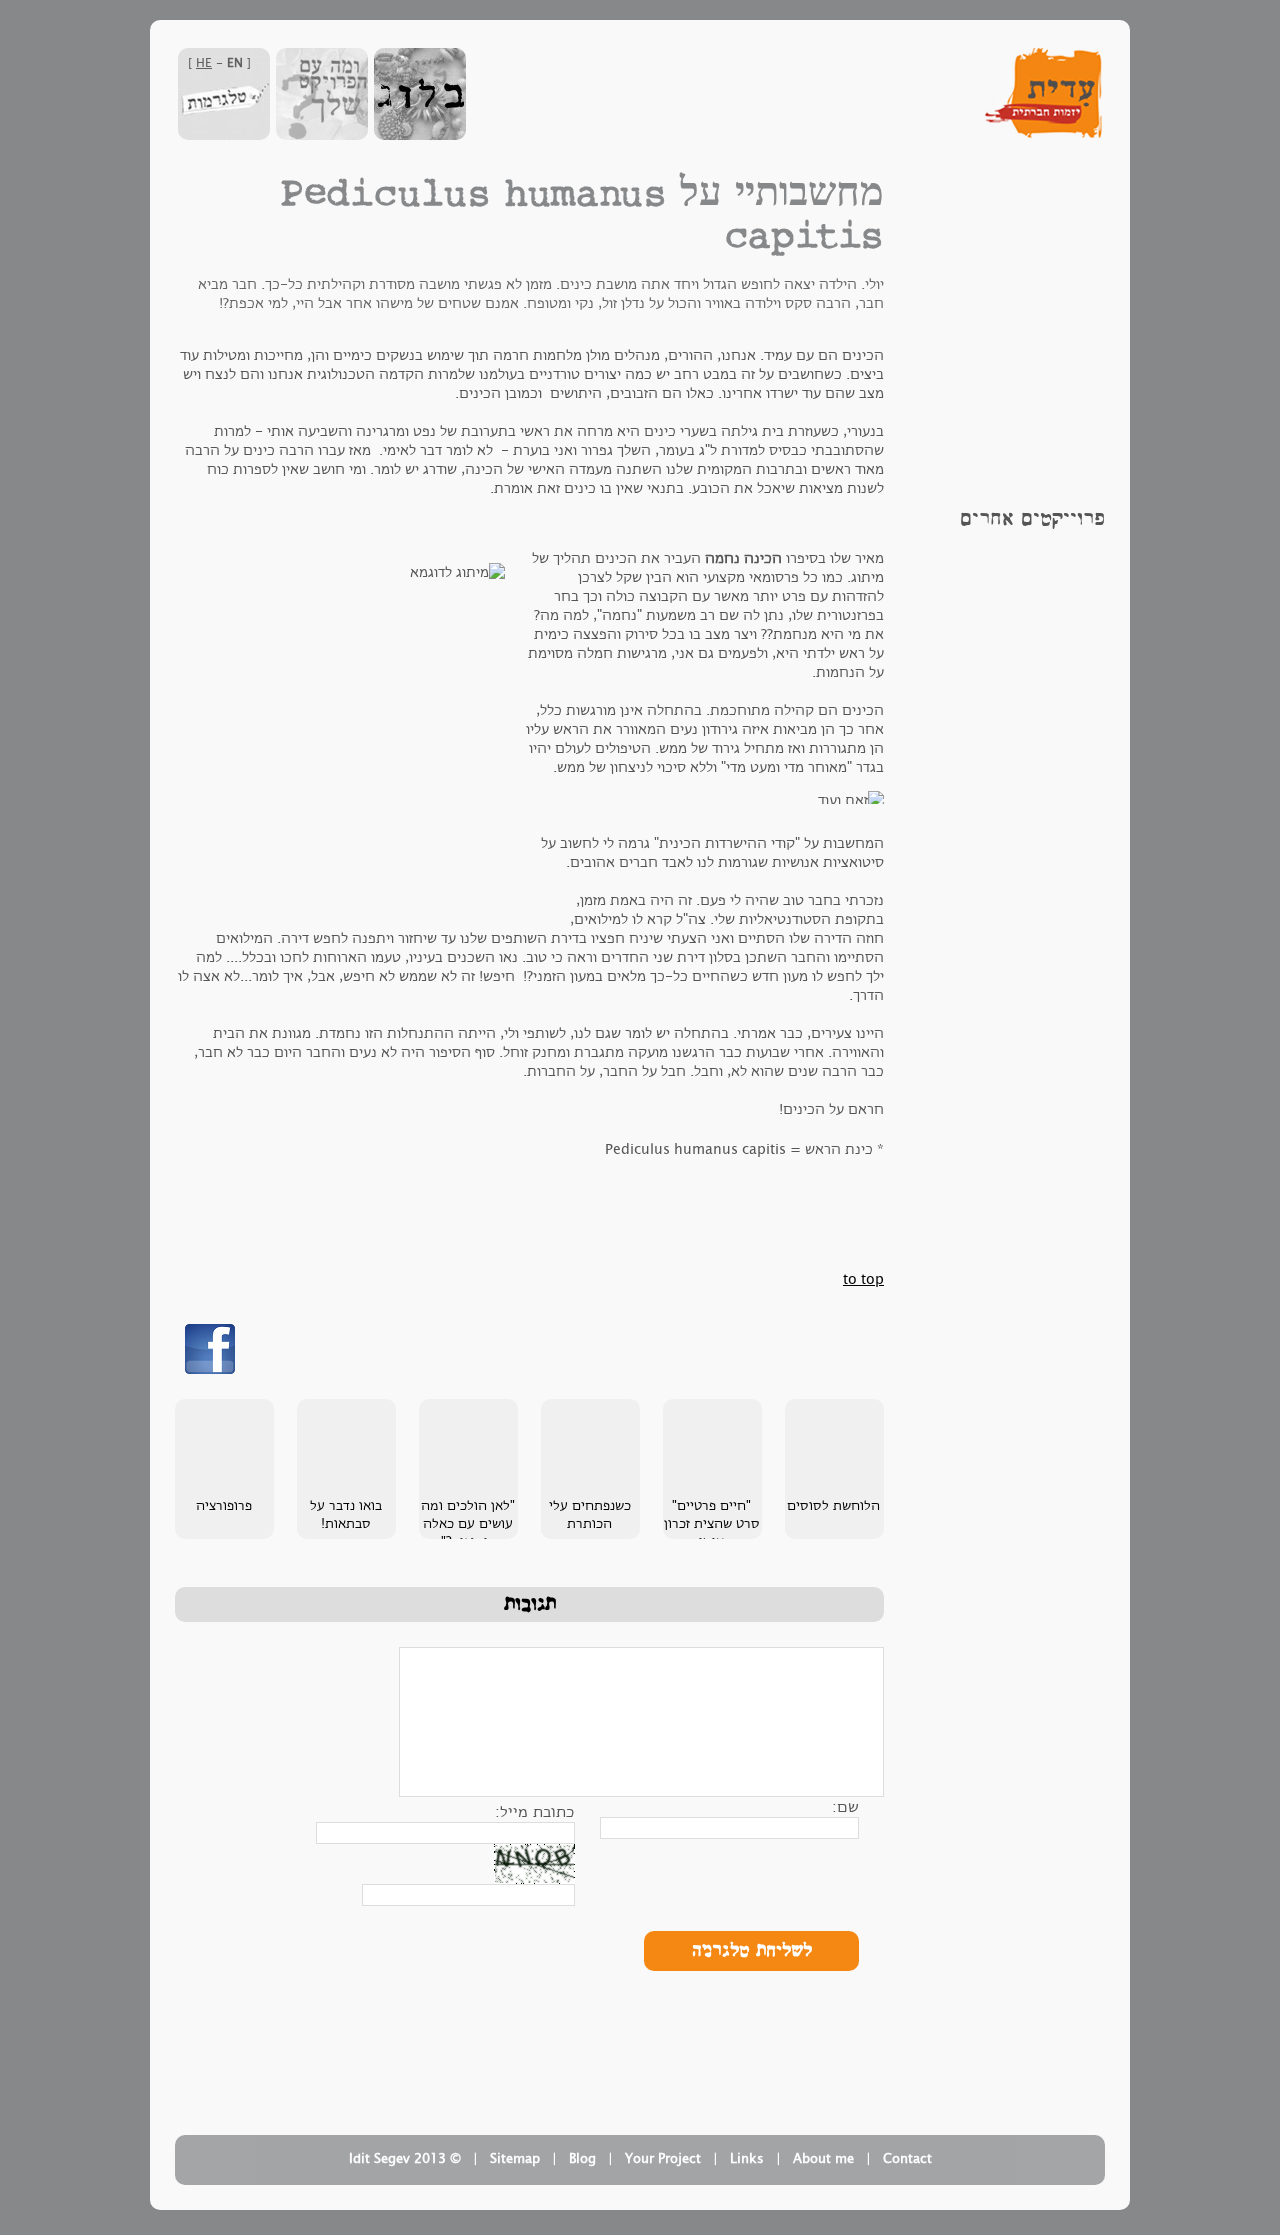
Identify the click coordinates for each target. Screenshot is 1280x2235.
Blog (582, 2159)
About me (823, 2159)
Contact (907, 2159)
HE (204, 63)
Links (747, 2159)
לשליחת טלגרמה (752, 1951)
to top (863, 1279)
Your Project (663, 2159)
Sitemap (515, 2159)
